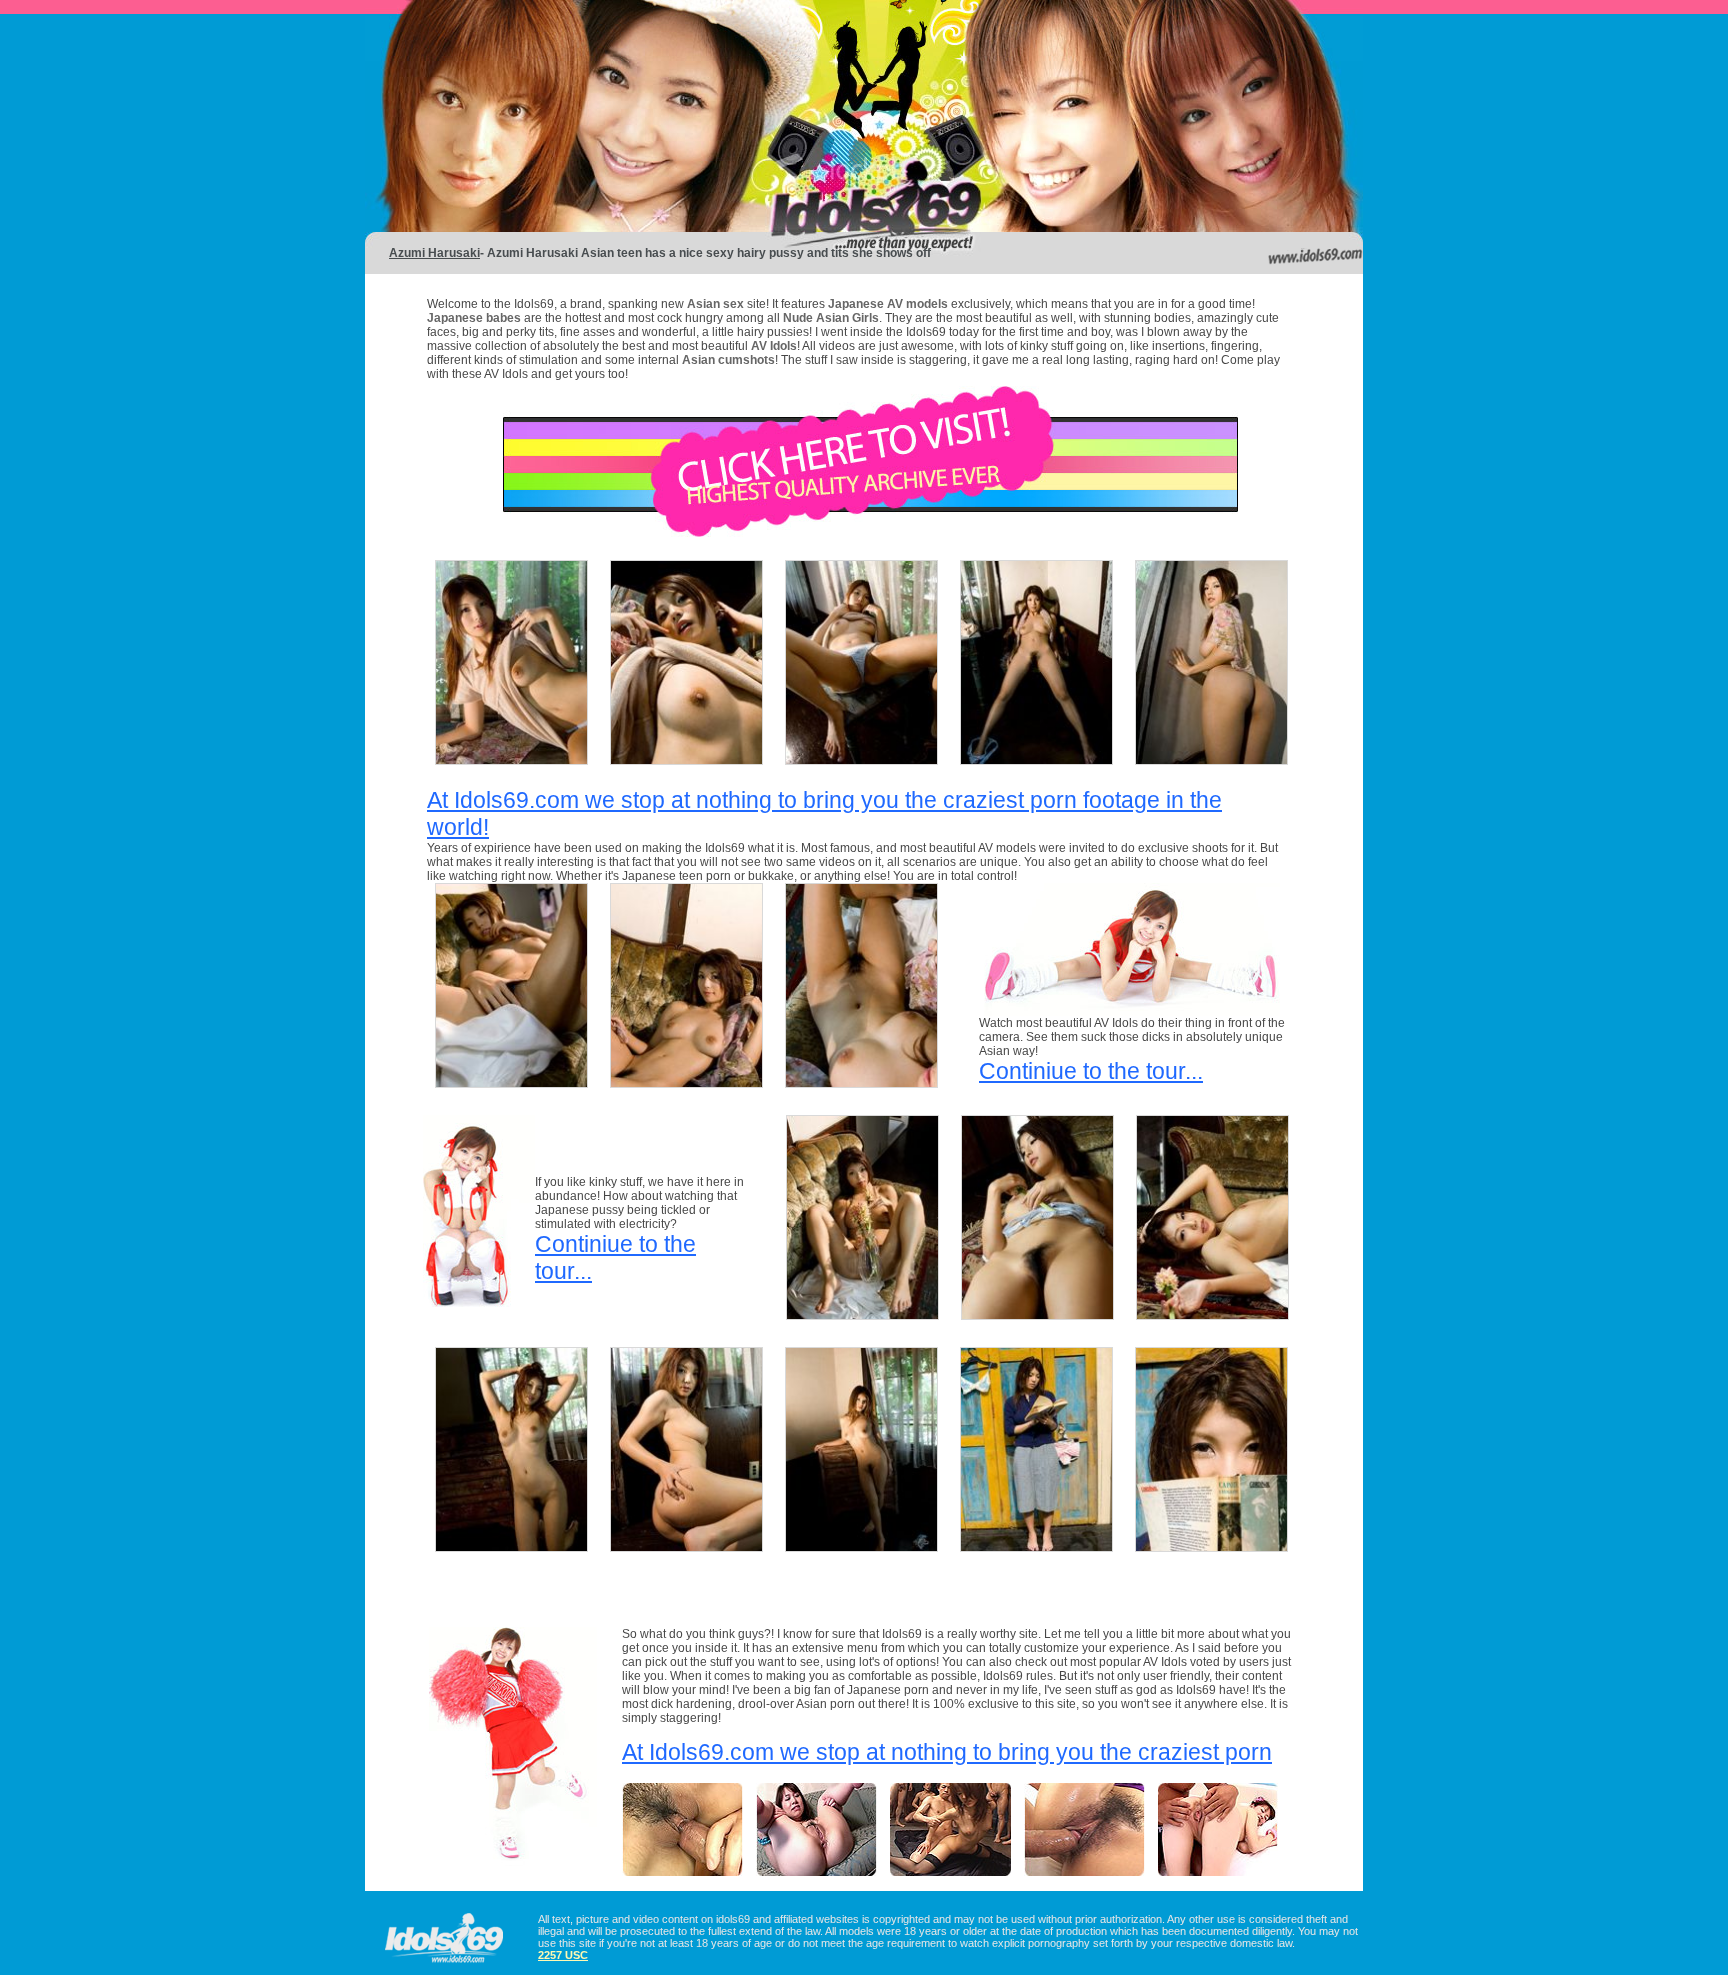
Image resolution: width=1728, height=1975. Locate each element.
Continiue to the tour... (1091, 1071)
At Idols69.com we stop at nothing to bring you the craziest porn (947, 1752)
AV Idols (774, 346)
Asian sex (717, 304)
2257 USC (563, 1955)
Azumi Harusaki (434, 253)
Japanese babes (474, 318)
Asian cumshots (728, 360)
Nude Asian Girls (831, 318)
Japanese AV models (888, 304)
